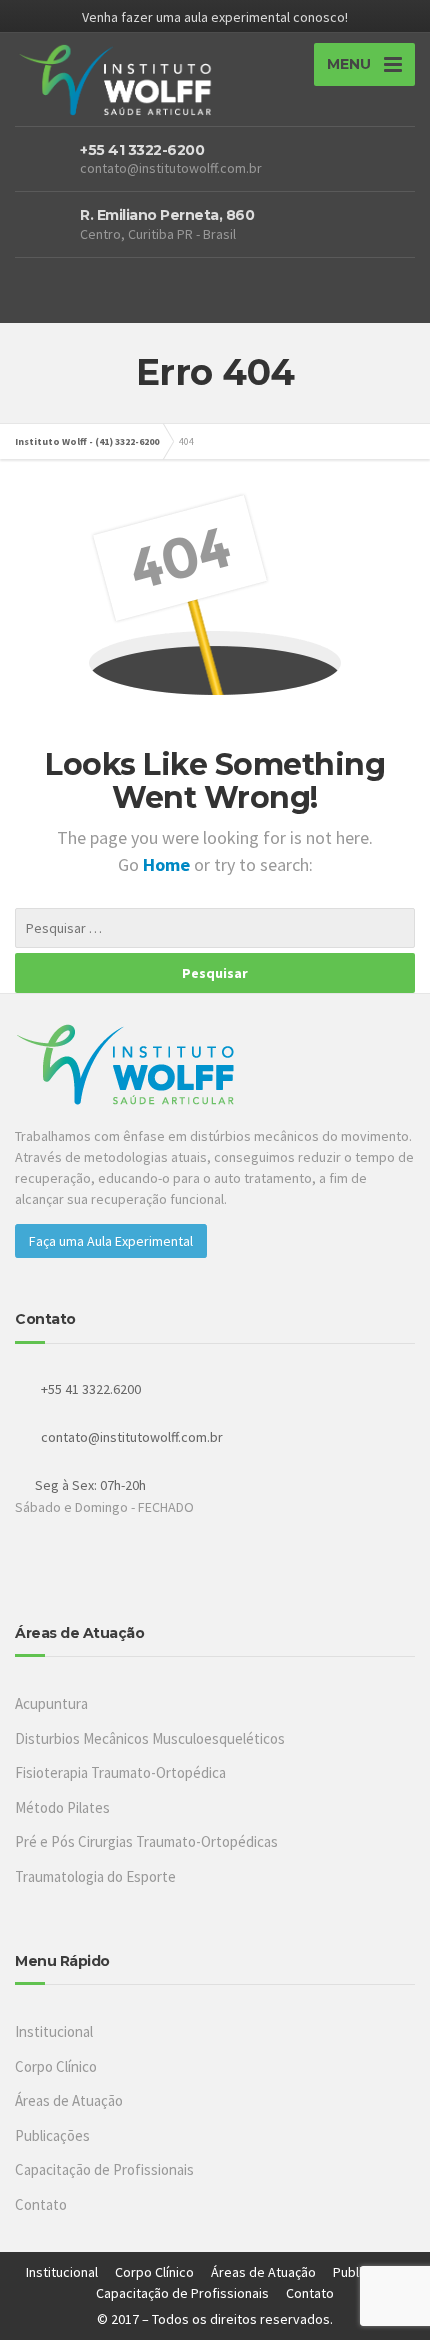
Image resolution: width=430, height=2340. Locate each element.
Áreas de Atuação (69, 2100)
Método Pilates (62, 1807)
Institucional (54, 2031)
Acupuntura (51, 1703)
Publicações (52, 2135)
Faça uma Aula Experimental (111, 1241)
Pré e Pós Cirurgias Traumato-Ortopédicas (146, 1841)
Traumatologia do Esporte (95, 1876)
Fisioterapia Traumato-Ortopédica (120, 1772)
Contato (41, 2204)
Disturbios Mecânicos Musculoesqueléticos (150, 1738)
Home (168, 864)
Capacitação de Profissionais (104, 2169)
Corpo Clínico (56, 2066)
